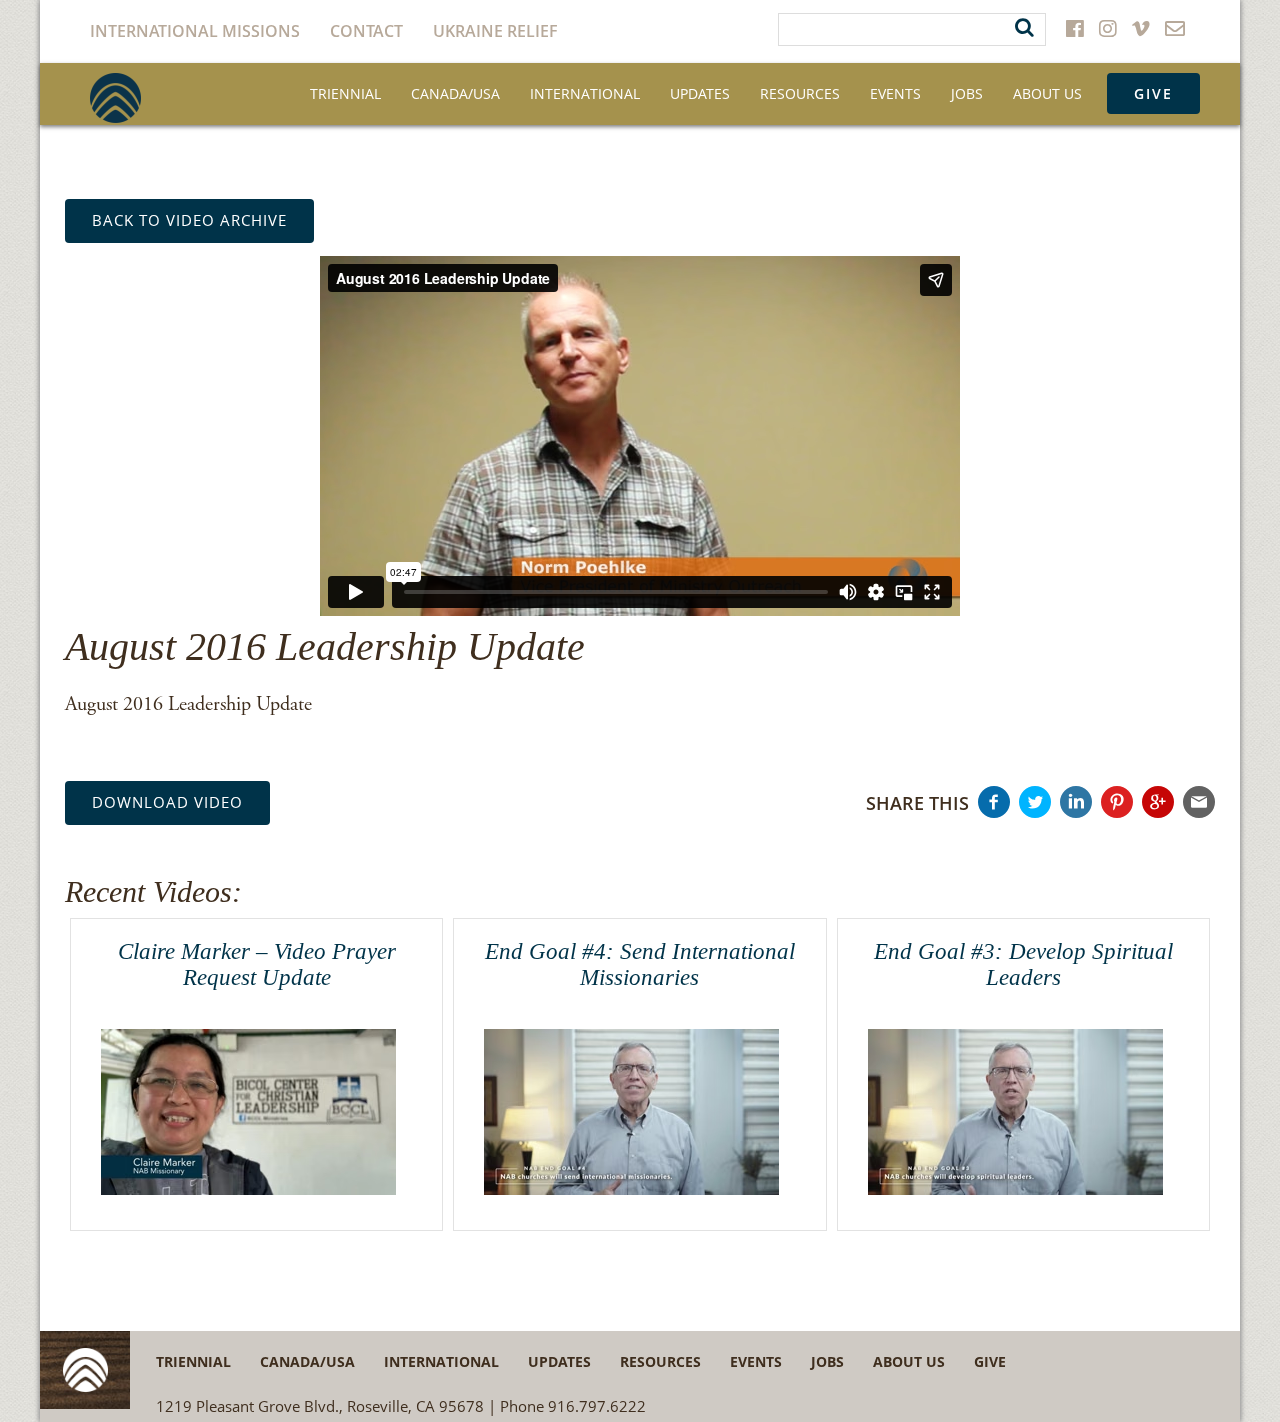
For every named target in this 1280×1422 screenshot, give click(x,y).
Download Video (167, 802)
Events (895, 93)
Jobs (967, 93)
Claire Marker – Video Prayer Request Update (257, 964)
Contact (366, 31)
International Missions (195, 31)
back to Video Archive (189, 220)
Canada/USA (455, 93)
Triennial (345, 93)
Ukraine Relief (495, 31)
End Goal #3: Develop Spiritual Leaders (1023, 964)
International (585, 93)
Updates (700, 93)
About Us (1047, 93)
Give (1153, 93)
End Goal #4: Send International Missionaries (640, 964)
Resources (800, 93)
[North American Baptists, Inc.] (115, 98)
